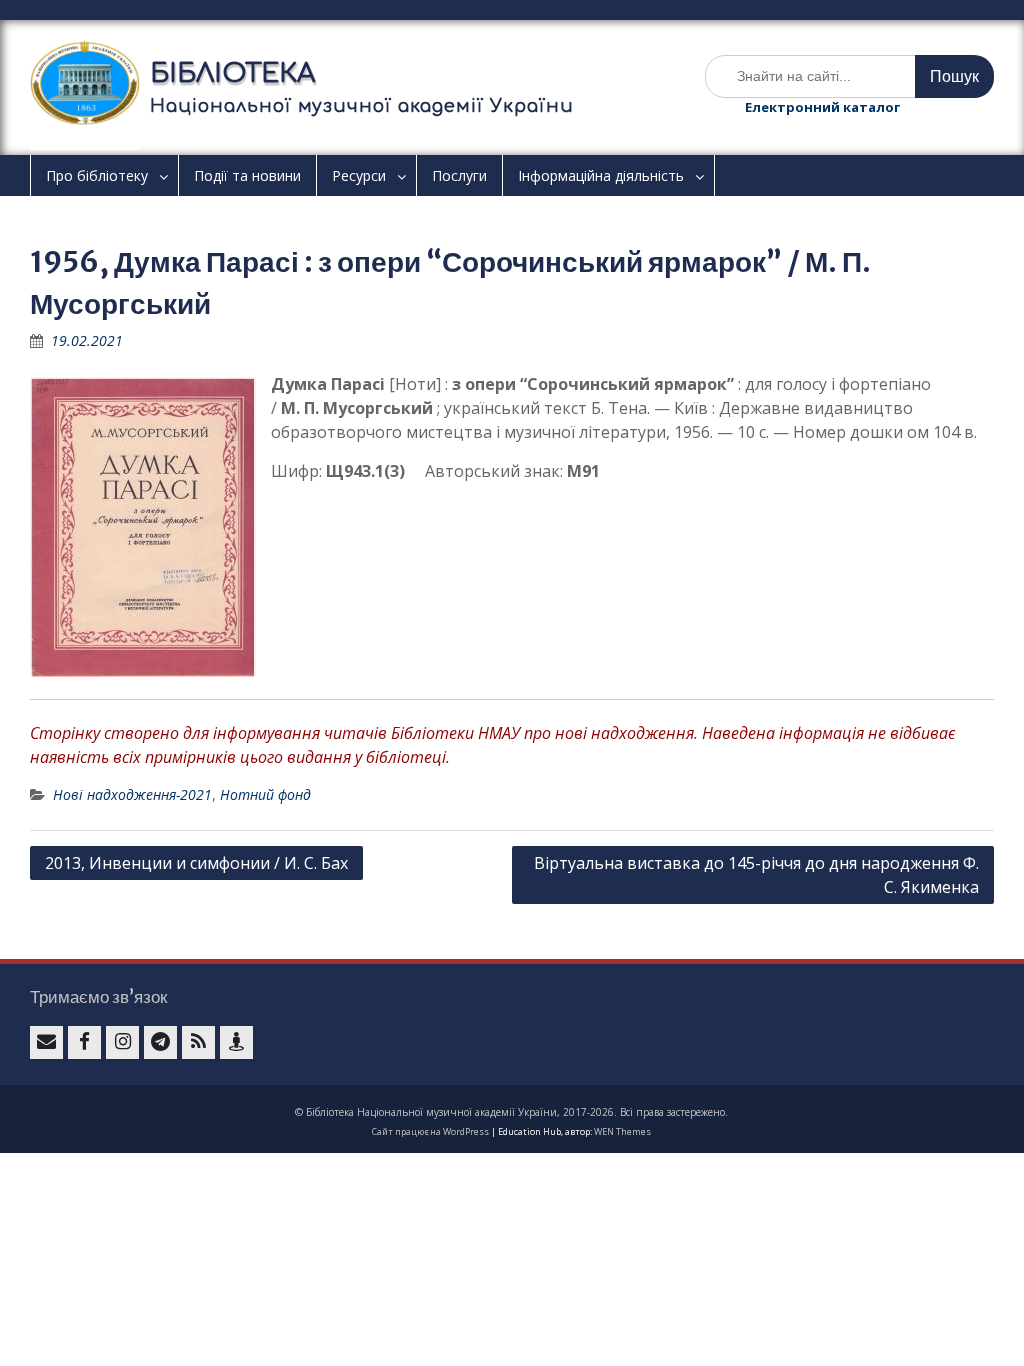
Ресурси (359, 175)
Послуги (459, 175)
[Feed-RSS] (198, 1042)
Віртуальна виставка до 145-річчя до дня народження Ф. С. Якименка (756, 875)
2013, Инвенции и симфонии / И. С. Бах (196, 863)
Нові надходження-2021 (132, 794)
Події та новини (247, 175)
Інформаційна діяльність (601, 175)
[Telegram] (160, 1042)
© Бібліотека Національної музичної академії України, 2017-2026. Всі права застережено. (511, 1112)
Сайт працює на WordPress (430, 1131)
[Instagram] (122, 1042)
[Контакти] (236, 1042)
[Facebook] (84, 1042)
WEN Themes (622, 1131)
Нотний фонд (265, 794)
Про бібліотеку (97, 175)
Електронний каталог (822, 107)
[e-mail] (46, 1042)
